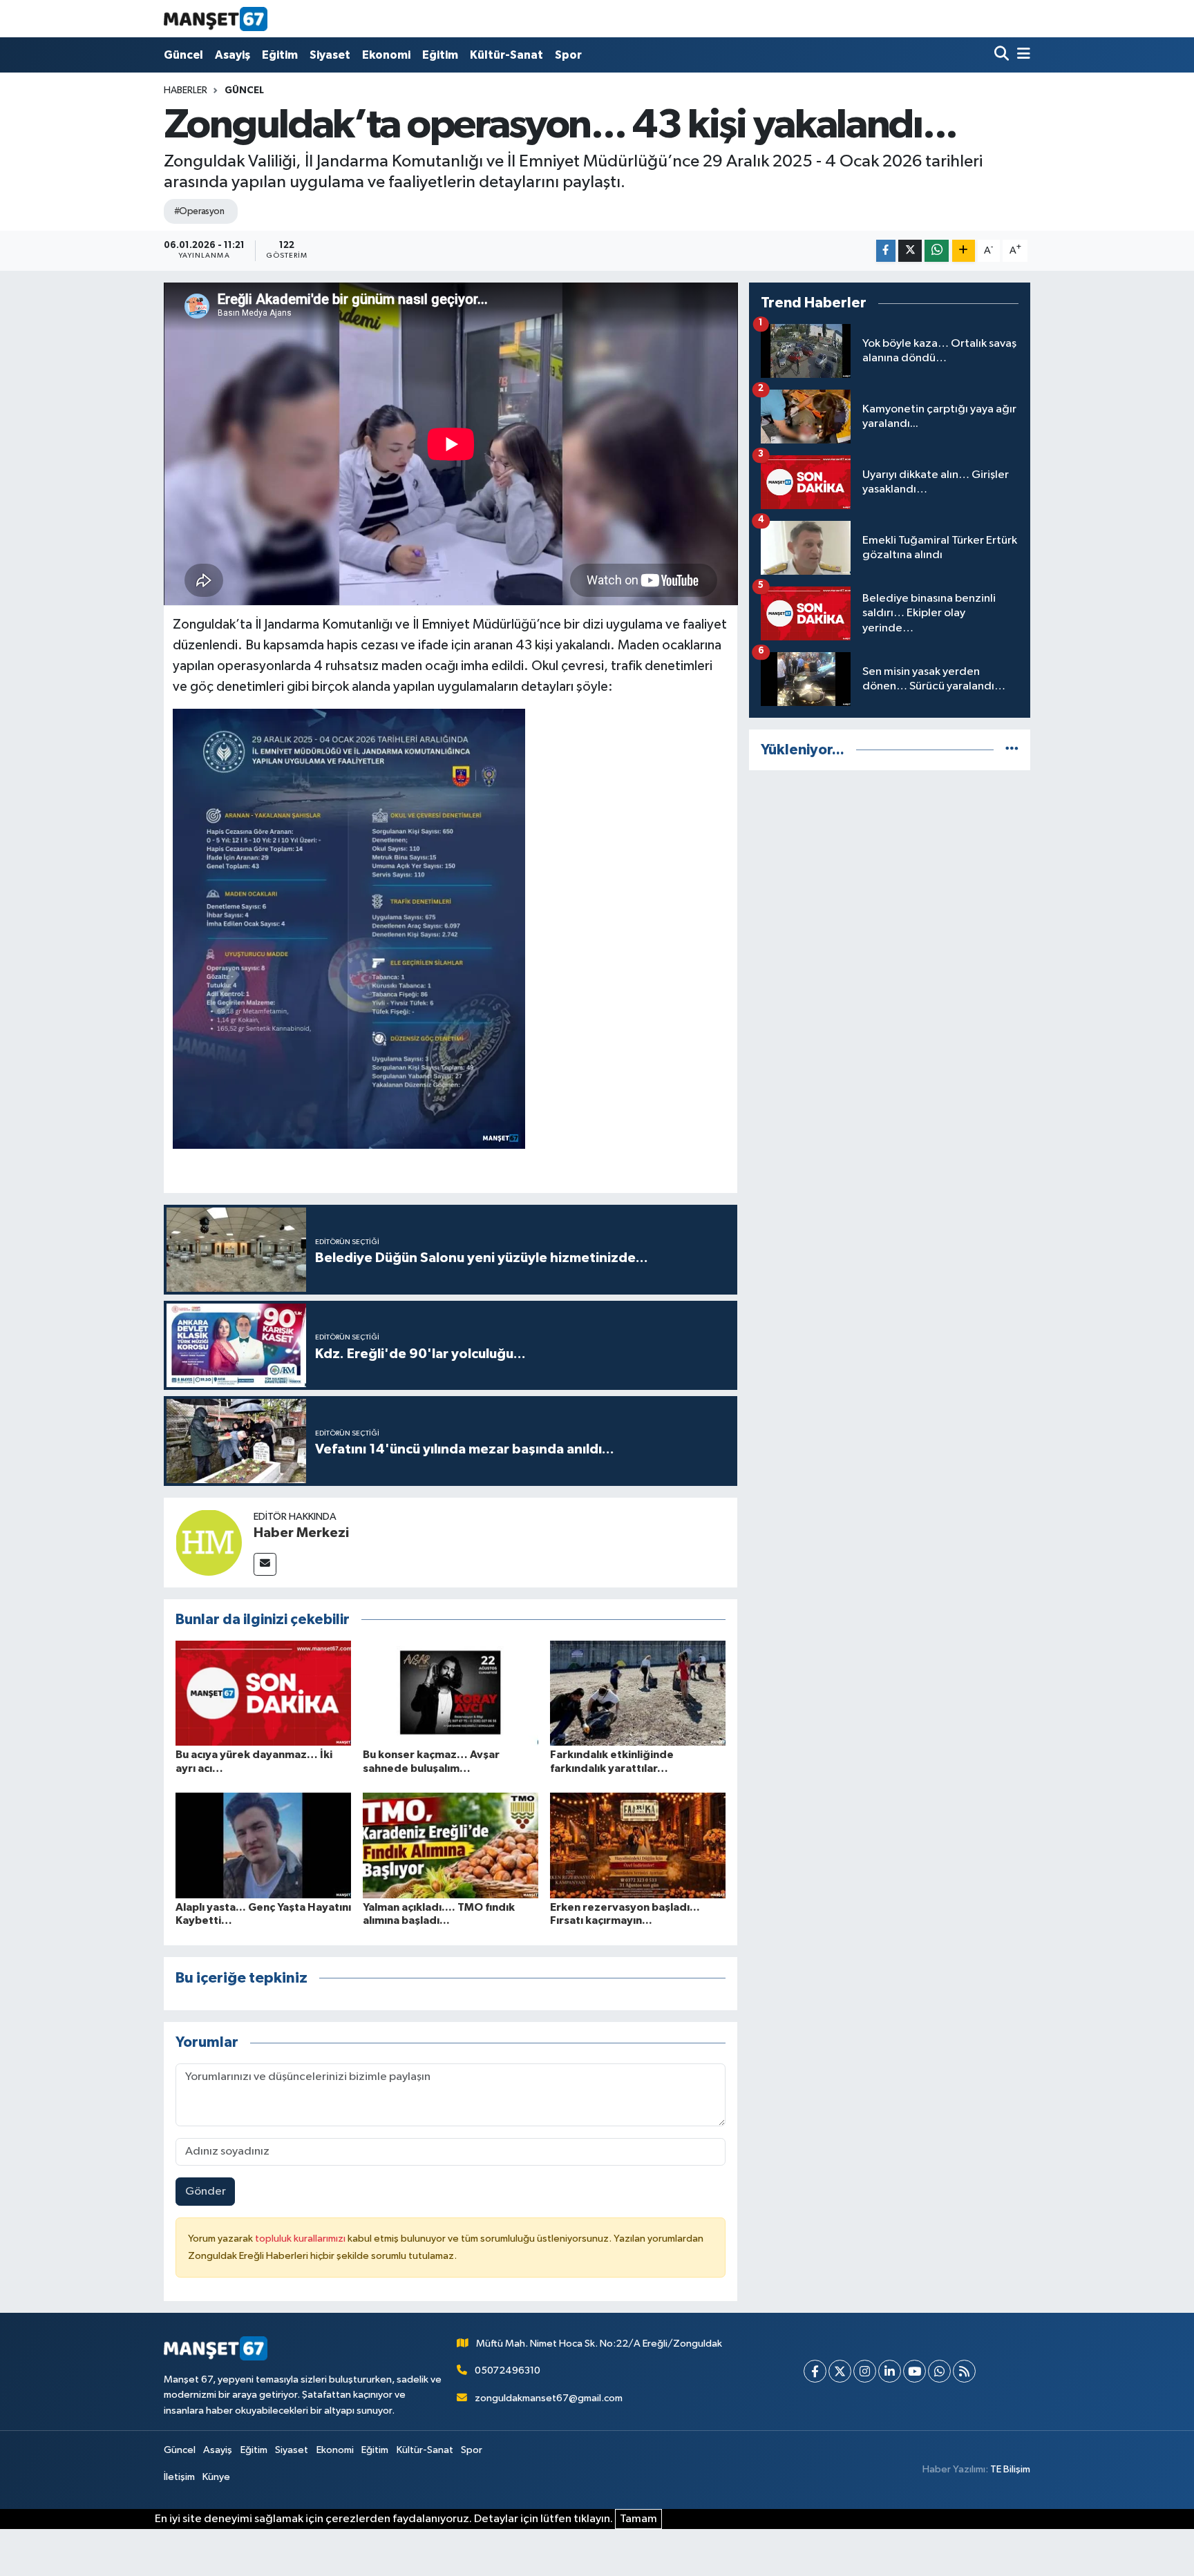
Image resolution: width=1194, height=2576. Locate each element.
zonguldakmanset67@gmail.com (549, 2398)
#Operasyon (199, 211)
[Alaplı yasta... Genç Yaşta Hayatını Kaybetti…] (263, 1845)
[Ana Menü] (1021, 55)
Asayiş (233, 55)
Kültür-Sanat (506, 55)
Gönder (206, 2192)
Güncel (183, 55)
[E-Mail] (265, 1564)
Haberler (186, 90)
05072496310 (508, 2370)
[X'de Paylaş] (910, 251)
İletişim (179, 2477)
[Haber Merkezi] (209, 1542)
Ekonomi (386, 55)
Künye (216, 2477)
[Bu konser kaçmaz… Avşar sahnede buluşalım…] (451, 1693)
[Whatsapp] (939, 2371)
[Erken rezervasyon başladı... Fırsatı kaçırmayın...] (638, 1845)
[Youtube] (915, 2371)
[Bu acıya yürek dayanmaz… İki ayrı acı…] (263, 1693)
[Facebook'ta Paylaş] (886, 251)
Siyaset (330, 55)
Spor (568, 55)
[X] (840, 2371)
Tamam (638, 2519)
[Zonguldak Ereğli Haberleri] (216, 19)
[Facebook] (815, 2371)
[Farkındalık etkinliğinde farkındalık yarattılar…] (638, 1693)
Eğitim (280, 55)
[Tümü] (1012, 750)
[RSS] (964, 2371)
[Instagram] (865, 2371)
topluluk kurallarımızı (301, 2239)
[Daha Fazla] (964, 251)
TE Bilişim (1010, 2469)
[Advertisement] (890, 879)
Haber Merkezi (301, 1533)
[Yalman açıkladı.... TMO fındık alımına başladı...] (451, 1845)
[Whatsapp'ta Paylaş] (937, 251)
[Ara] (1003, 55)
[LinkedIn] (890, 2371)
